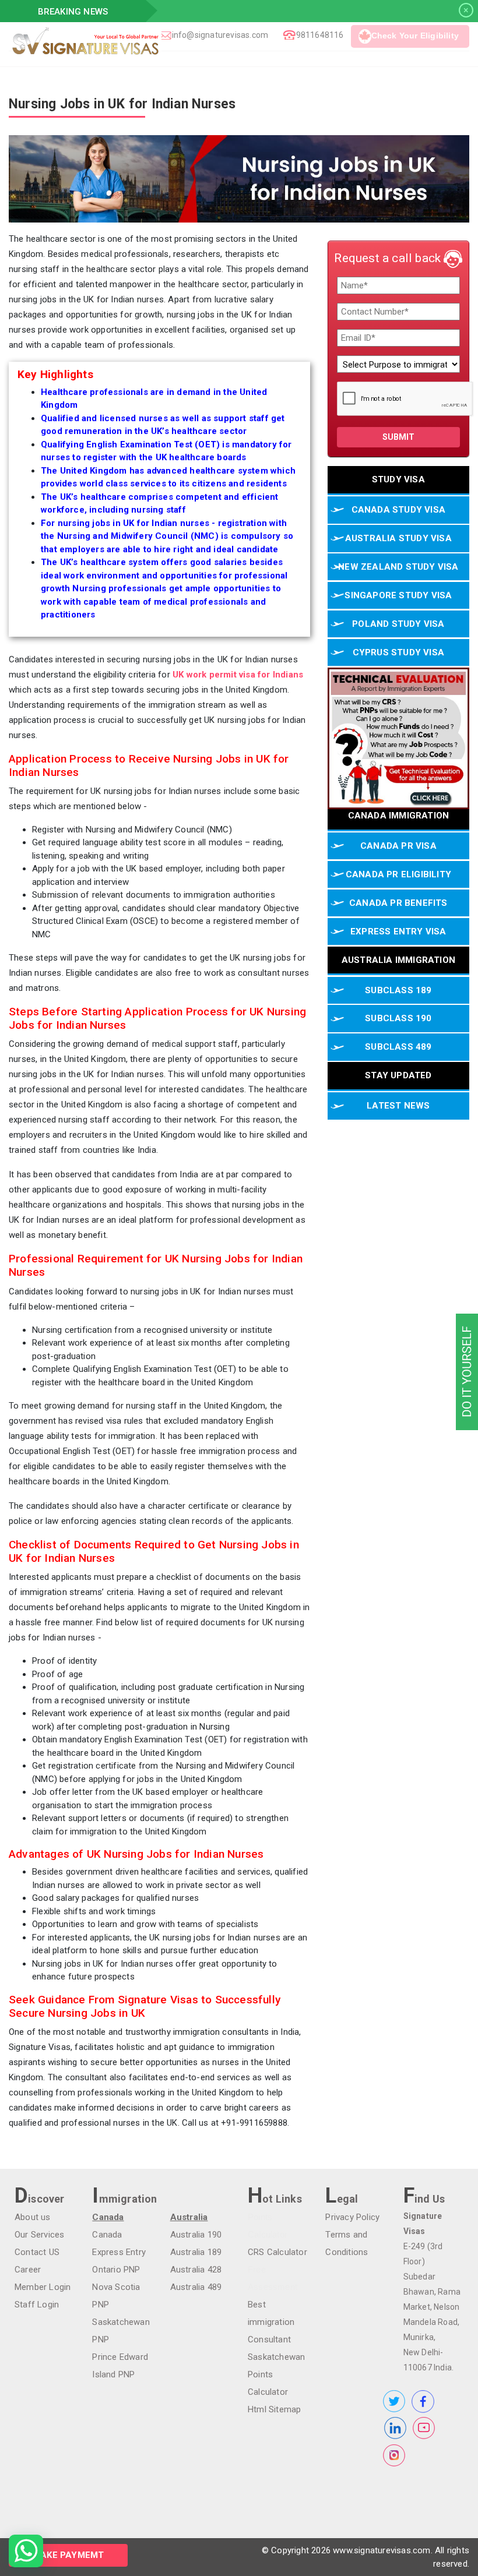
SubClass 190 (398, 1018)
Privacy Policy (352, 2217)
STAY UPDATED (398, 1075)
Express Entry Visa (398, 931)
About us (33, 2217)
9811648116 (320, 35)
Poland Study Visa (398, 624)
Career (28, 2270)
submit (398, 437)
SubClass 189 (398, 990)
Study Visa (398, 479)
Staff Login (37, 2305)
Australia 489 (196, 2287)
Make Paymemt (68, 2555)
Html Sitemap (274, 2409)
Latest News (398, 1106)
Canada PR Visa (398, 846)
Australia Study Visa (398, 538)
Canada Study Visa (398, 510)
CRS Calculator (277, 2252)
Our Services (39, 2235)
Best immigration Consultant (271, 2322)
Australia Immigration (398, 960)
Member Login (43, 2287)
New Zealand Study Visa (398, 567)
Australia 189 (196, 2252)
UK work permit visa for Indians (238, 675)
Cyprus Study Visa (398, 652)
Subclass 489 (398, 1047)
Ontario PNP (116, 2270)
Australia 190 (196, 2235)
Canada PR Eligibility (398, 874)
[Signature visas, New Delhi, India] (161, 41)
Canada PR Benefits (398, 903)
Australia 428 (196, 2270)
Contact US (37, 2252)
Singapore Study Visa (398, 595)
